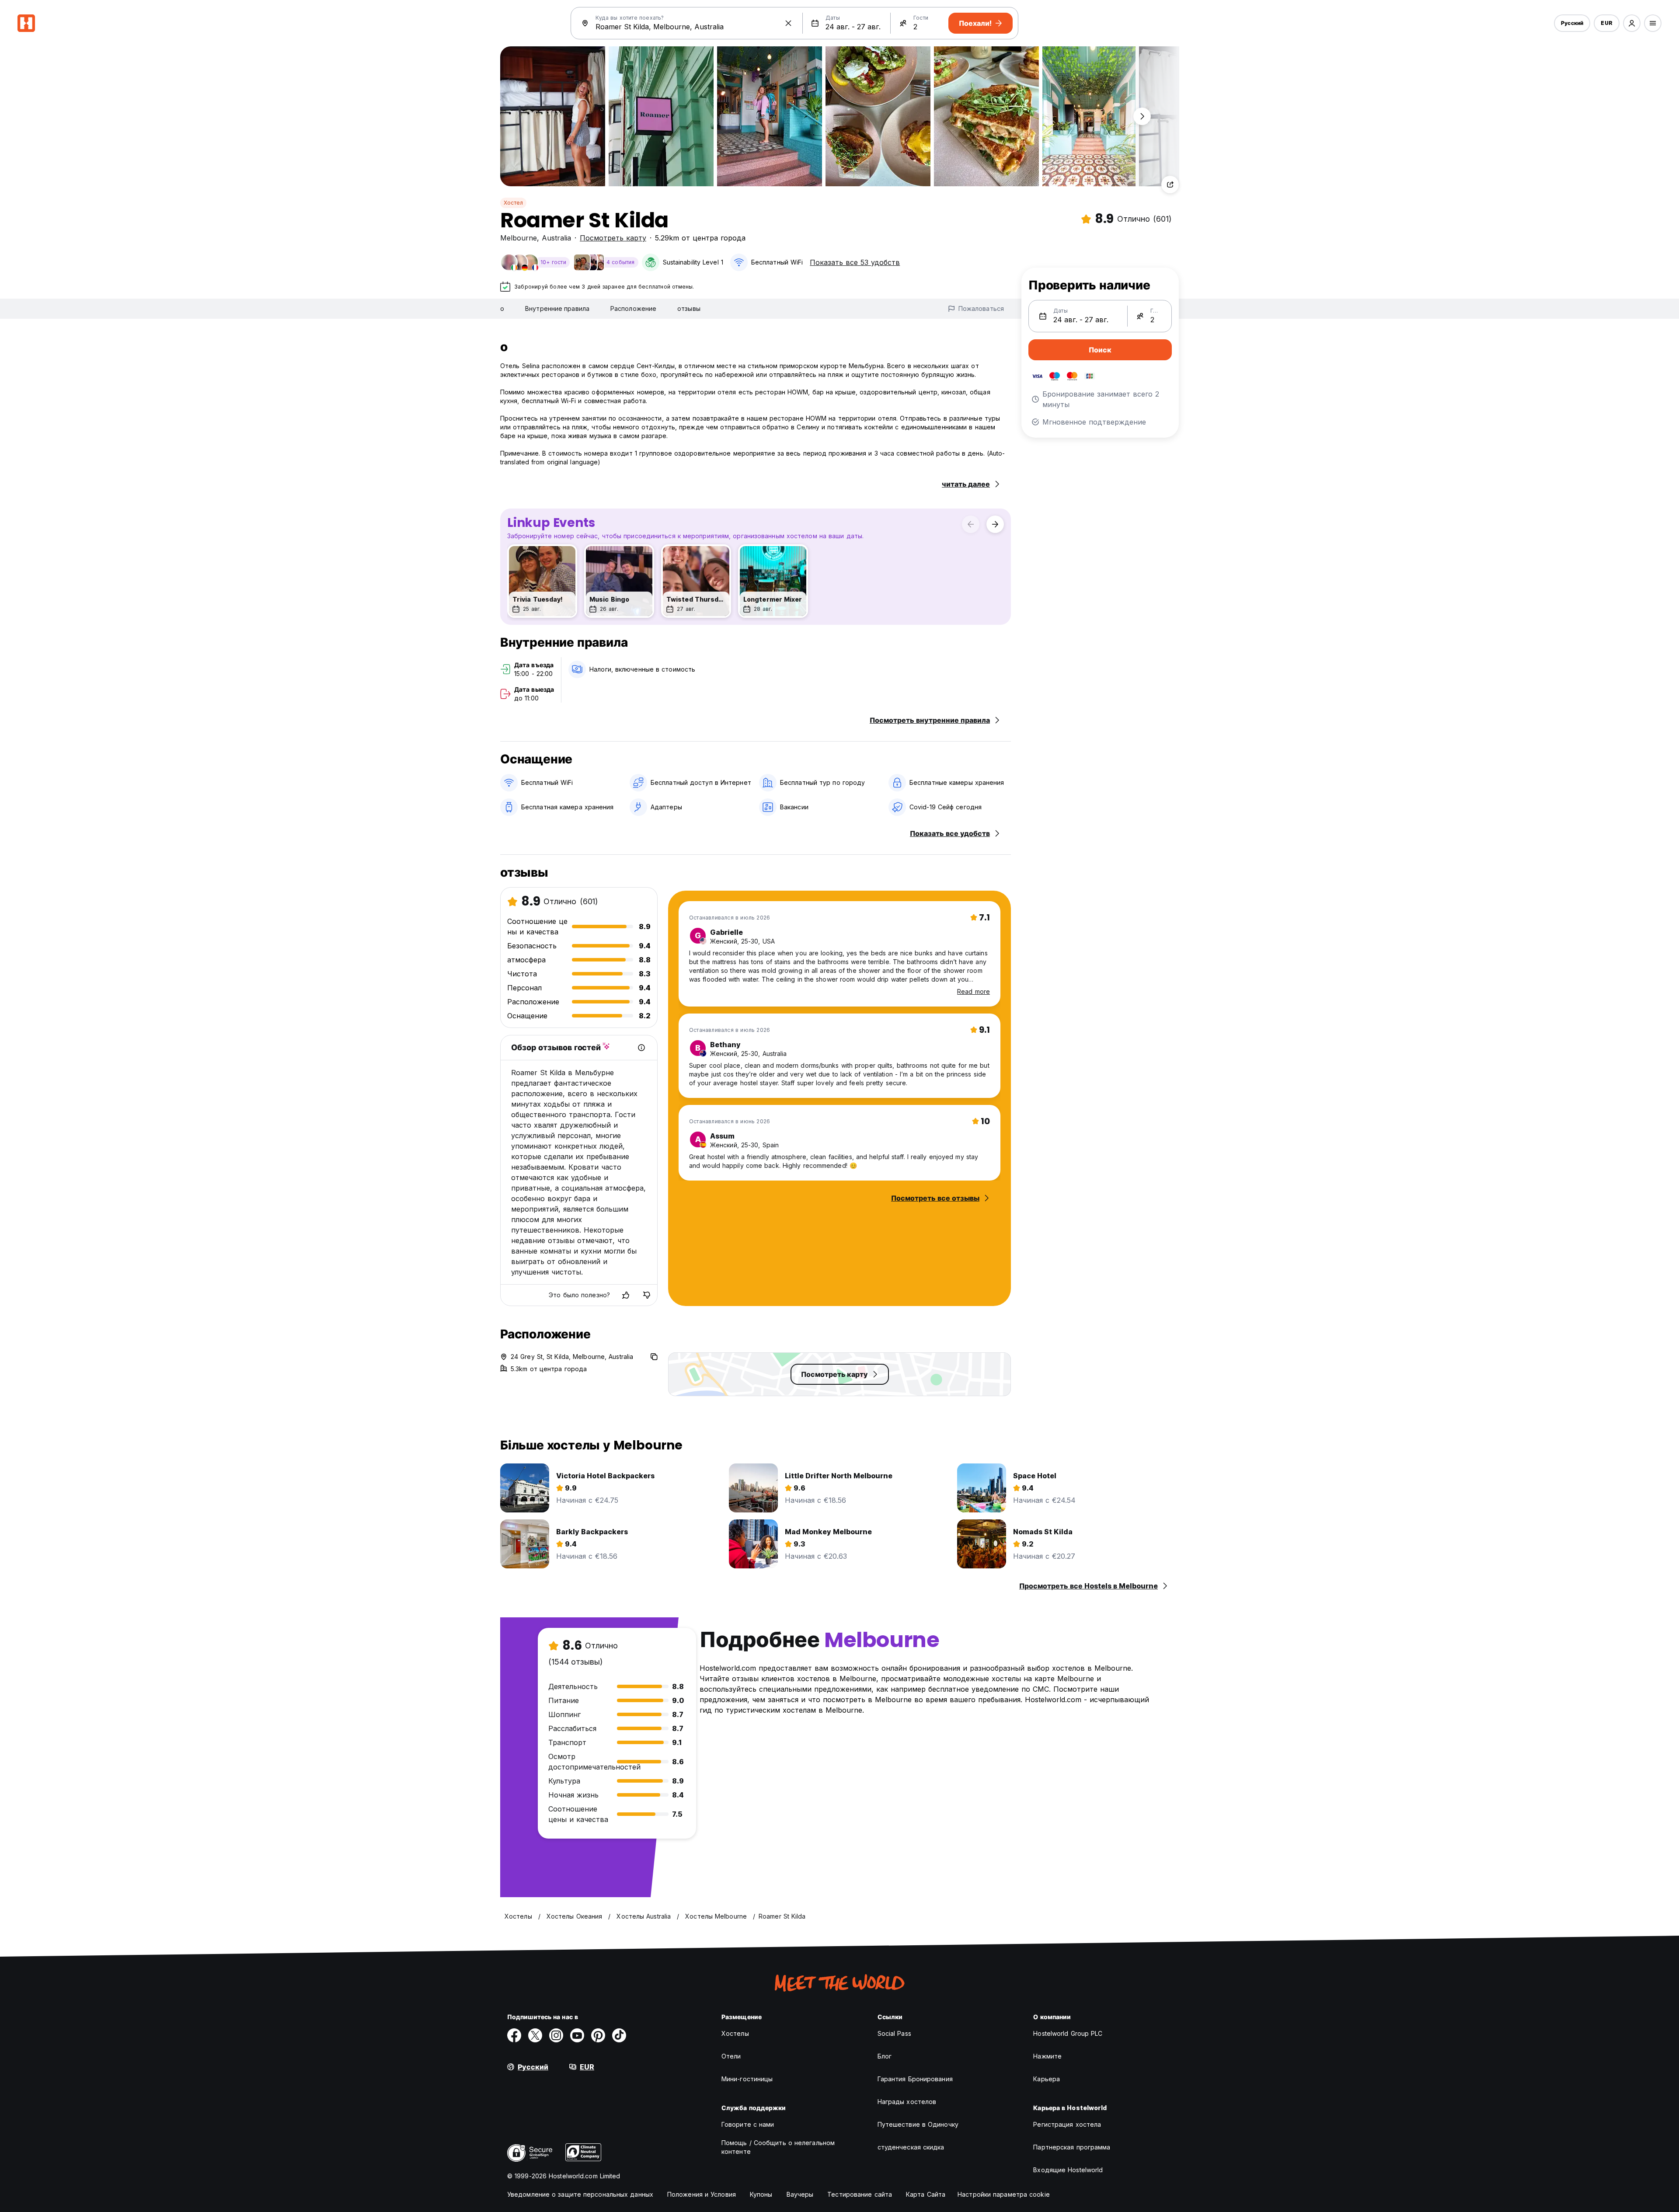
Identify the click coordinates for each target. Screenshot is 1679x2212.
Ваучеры (800, 2194)
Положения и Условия (702, 2194)
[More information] (641, 1048)
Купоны (761, 2194)
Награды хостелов (907, 2102)
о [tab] (502, 308)
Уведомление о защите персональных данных (580, 2194)
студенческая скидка (911, 2147)
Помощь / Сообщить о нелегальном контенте (778, 2147)
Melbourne (519, 238)
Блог (885, 2056)
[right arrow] (995, 524)
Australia (556, 238)
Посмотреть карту (613, 238)
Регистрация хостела (1067, 2124)
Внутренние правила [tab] (557, 308)
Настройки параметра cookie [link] (1004, 2194)
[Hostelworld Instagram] (556, 2035)
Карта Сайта (926, 2194)
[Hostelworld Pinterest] (598, 2035)
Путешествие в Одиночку (918, 2124)
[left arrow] (971, 524)
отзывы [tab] (689, 308)
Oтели (731, 2056)
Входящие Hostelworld (1068, 2170)
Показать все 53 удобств (855, 262)
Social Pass (894, 2033)
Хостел (513, 203)
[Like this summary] (626, 1295)
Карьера (1047, 2079)
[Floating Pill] (1142, 116)
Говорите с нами (748, 2124)
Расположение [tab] (633, 308)
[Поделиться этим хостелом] (1170, 185)
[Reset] (788, 23)
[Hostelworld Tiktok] (619, 2035)
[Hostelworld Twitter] (535, 2035)
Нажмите (1047, 2056)
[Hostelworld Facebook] (514, 2035)
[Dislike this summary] (647, 1295)
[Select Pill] (1632, 23)
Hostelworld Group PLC (1068, 2033)
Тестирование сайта (860, 2194)
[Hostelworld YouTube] (577, 2035)
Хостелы (735, 2033)
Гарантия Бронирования (915, 2079)
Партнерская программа (1072, 2147)
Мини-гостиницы (747, 2079)
